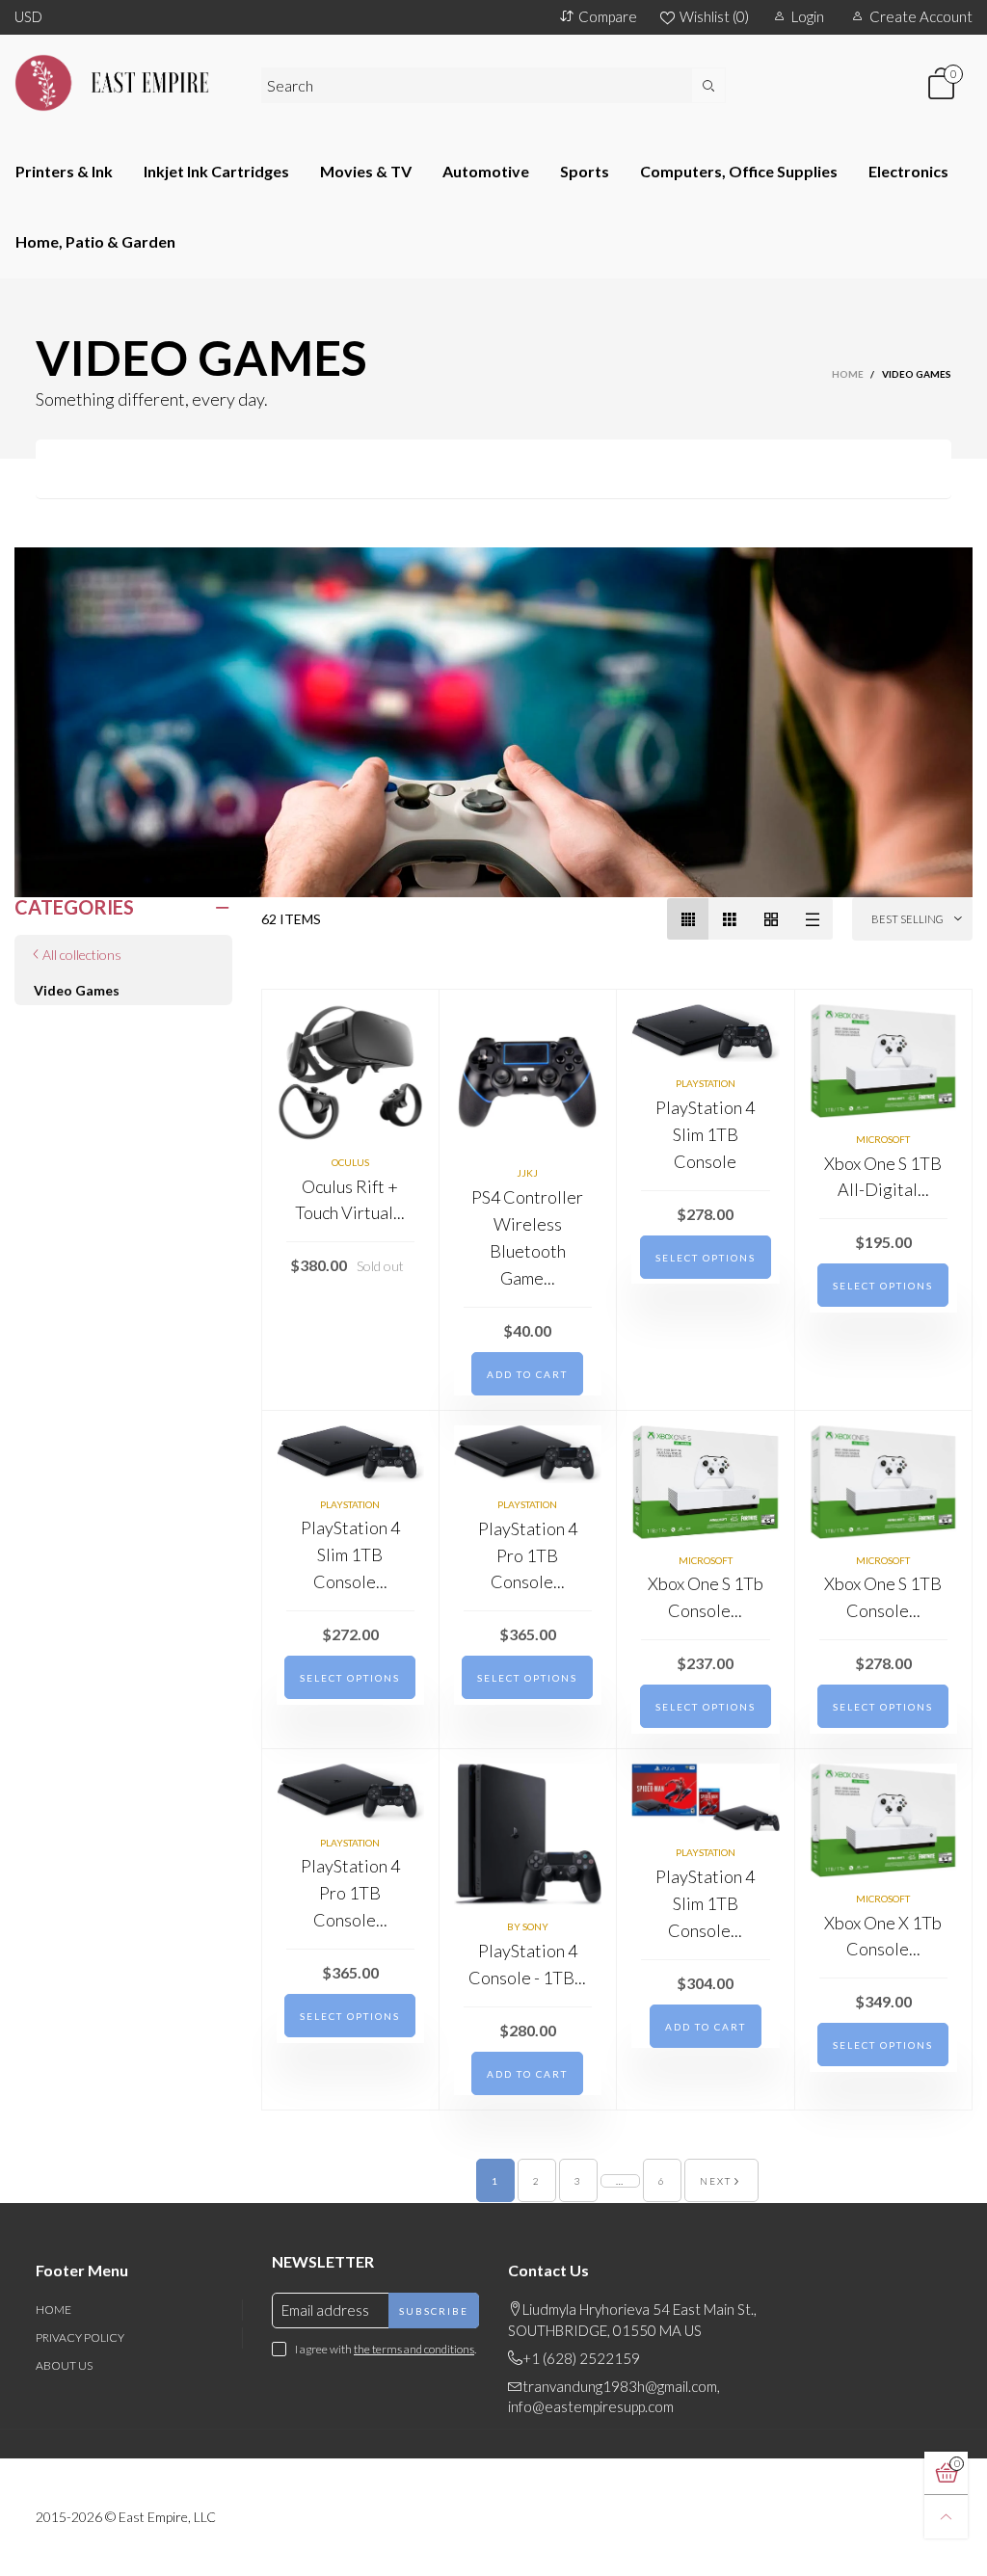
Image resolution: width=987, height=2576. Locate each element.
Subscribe (434, 2311)
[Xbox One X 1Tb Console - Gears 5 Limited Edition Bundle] (884, 1820)
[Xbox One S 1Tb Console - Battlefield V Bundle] (706, 1482)
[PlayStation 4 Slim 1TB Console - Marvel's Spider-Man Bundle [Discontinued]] (706, 1798)
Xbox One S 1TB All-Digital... (883, 1177)
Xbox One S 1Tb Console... (706, 1597)
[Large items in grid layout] (729, 919)
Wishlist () (714, 16)
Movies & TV (366, 171)
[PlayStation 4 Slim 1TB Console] (706, 1033)
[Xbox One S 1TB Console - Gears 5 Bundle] (884, 1482)
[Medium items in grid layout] (688, 919)
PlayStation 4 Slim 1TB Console (705, 1134)
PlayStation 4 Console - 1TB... (527, 1964)
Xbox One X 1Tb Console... (883, 1936)
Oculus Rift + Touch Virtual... (350, 1200)
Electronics (908, 171)
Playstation (706, 1083)
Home (53, 2310)
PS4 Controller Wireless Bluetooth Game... (527, 1237)
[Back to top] (946, 2517)
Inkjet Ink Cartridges (216, 171)
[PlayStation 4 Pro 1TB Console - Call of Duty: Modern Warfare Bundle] (528, 1454)
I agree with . (386, 2349)
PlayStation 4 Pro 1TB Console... (528, 1555)
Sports (585, 171)
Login (808, 16)
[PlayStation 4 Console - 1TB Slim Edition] (528, 1834)
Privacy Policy (80, 2337)
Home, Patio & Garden (95, 241)
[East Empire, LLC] (123, 83)
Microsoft (883, 1139)
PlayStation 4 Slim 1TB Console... (350, 1554)
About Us (64, 2365)
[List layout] (812, 919)
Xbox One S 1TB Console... (883, 1597)
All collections (82, 955)
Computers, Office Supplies (739, 171)
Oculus (350, 1162)
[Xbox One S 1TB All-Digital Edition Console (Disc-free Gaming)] (884, 1061)
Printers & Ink (64, 171)
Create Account (921, 16)
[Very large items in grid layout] (771, 919)
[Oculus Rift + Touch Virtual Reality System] (350, 1073)
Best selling (907, 919)
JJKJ (527, 1173)
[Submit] (709, 85)
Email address (325, 2310)
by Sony (528, 1926)
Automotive (486, 171)
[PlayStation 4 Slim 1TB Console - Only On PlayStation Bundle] (350, 1454)
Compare (608, 16)
